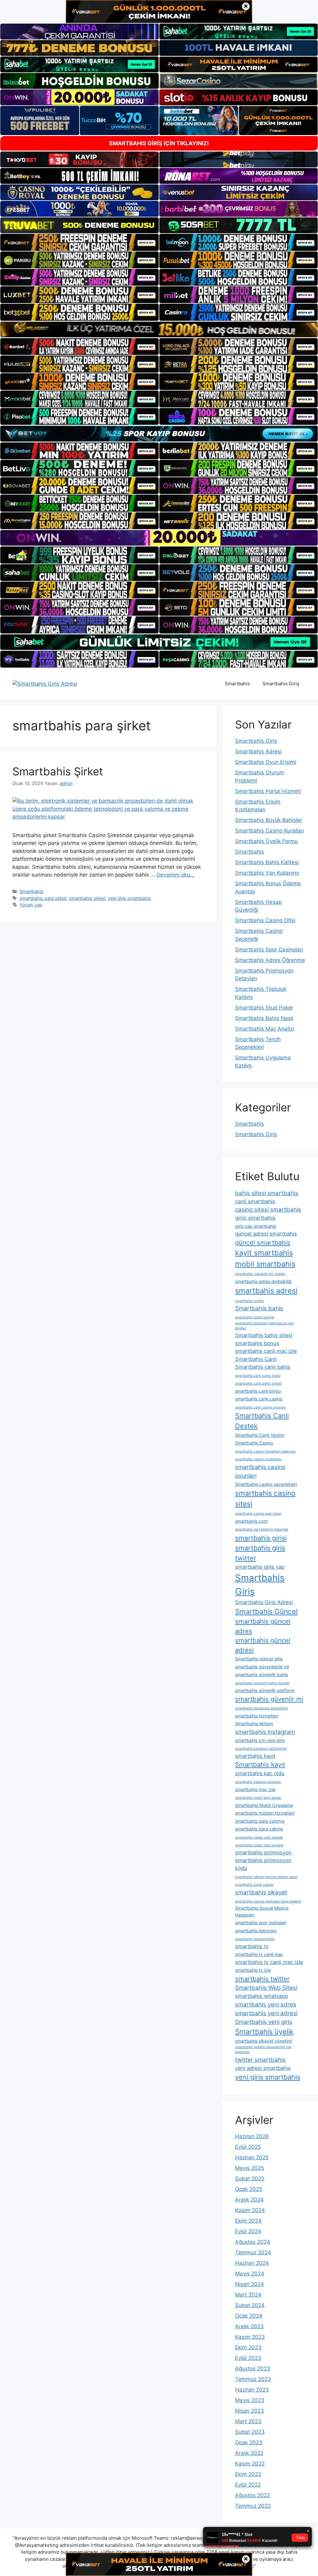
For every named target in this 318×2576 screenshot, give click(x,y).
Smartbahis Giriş (281, 684)
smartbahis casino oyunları (260, 1471)
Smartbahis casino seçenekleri (266, 1484)
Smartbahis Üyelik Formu (266, 841)
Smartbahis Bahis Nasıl (264, 1018)
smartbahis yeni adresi (266, 2013)
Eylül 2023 (248, 2358)
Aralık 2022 (249, 2453)
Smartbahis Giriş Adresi (264, 1602)
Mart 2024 (248, 2295)
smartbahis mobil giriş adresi (258, 1798)
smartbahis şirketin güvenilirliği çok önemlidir (263, 2050)
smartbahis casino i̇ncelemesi (258, 1459)
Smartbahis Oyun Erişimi (266, 762)
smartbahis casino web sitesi (258, 1514)
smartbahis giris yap (260, 1567)
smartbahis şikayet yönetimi (263, 2041)
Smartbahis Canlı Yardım (260, 1435)
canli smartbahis (255, 1201)
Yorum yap (31, 905)
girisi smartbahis (255, 1218)
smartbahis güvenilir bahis (261, 1674)
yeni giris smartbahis (129, 898)
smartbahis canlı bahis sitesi (258, 1376)
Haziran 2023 (252, 2390)
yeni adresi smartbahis (263, 2068)
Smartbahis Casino (254, 1443)
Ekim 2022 (248, 2474)
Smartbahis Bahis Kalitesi (267, 862)
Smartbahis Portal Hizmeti (268, 791)
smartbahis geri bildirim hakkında (262, 1529)
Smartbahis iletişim (254, 1723)
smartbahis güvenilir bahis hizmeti (262, 1683)
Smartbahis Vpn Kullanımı (267, 873)
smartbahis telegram (256, 1931)
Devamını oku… (175, 875)
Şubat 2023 (250, 2432)
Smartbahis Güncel (266, 1611)
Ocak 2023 (249, 2442)
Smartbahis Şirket (58, 771)
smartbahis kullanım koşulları (258, 1782)
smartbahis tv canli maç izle (269, 1962)
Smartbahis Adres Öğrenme (270, 960)
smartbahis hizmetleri (257, 1716)
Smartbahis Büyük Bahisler (269, 820)
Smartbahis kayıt (260, 1764)
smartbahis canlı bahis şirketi (258, 1383)
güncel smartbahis (263, 1243)
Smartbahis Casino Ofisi (265, 920)
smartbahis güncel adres (263, 1626)
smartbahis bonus (257, 1343)
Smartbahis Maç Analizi (265, 1029)
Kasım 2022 (250, 2464)
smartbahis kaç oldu (260, 1773)
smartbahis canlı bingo (258, 1391)
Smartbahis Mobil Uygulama (264, 1805)
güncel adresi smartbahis (266, 1234)
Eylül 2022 (248, 2485)
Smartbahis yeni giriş (264, 2022)
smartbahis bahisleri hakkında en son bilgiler (264, 1326)
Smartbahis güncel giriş (259, 1659)
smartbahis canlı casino (259, 1399)
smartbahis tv (252, 1946)
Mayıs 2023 (250, 2400)
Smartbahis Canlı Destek (262, 1421)
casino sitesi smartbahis (268, 1210)
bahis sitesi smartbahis (267, 1193)
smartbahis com (251, 1521)
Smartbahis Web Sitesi (266, 1988)
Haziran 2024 (252, 2263)
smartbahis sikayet (261, 1892)
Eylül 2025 (248, 2147)
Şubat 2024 (250, 2305)
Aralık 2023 (249, 2326)
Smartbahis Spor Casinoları (269, 950)
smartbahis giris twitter (260, 1553)
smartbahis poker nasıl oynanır (259, 1845)
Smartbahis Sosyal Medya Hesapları (262, 1911)
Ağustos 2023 (253, 2369)
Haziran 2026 (252, 2136)
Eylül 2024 (248, 2231)
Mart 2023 (248, 2421)
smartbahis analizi (250, 1301)
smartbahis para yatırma (260, 1821)
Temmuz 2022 (253, 2506)
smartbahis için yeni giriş (260, 1740)
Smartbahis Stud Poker (264, 1008)
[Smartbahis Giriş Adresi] (45, 683)
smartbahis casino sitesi (265, 1498)
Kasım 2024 (250, 2210)
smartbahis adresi (266, 1291)
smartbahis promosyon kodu (263, 1864)
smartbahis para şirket (43, 898)
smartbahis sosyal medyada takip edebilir (268, 1901)
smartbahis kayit (255, 1756)
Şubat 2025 (250, 2179)
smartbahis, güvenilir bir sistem (260, 1274)
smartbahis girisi (261, 1538)
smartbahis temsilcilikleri (255, 1939)
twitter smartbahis (260, 2060)
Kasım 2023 (250, 2337)
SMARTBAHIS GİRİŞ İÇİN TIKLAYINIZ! (159, 143)
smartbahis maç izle (255, 1789)
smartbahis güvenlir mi (269, 1699)
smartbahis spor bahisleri (261, 1923)
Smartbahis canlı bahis (263, 1367)
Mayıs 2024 (250, 2274)
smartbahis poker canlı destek (259, 1837)
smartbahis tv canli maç (259, 1954)
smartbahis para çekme (259, 1829)
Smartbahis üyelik (264, 2032)
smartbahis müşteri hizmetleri (265, 1813)
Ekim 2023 (248, 2347)
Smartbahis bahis (259, 1308)
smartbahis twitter (262, 1979)
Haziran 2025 (252, 2157)
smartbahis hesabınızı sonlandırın (262, 1708)
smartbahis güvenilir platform (265, 1690)
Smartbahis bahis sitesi (264, 1335)
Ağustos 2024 (253, 2242)
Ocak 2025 (249, 2189)
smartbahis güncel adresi (263, 1645)
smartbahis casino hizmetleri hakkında (265, 1451)
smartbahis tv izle (253, 1970)
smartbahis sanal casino (254, 1885)
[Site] (79, 242)
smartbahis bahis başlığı (255, 1317)
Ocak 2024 (249, 2316)
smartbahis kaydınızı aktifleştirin (261, 1749)
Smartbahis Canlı (256, 1359)
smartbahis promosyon (263, 1853)
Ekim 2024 (248, 2221)
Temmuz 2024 (253, 2252)
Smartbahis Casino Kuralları (270, 831)
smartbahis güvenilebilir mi (262, 1667)
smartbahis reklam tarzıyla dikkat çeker (266, 1877)
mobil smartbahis (265, 1264)
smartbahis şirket (87, 898)
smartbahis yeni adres (266, 2005)
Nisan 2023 (250, 2411)
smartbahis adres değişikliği (263, 1281)
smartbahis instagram (265, 1732)
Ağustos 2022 (252, 2495)
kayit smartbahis (264, 1253)
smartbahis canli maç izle (266, 1351)
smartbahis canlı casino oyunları (260, 1407)
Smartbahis (237, 684)
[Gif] (159, 329)
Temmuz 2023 (253, 2379)
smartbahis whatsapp (261, 1996)
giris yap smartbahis (256, 1226)
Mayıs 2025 (250, 2168)
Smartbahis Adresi (258, 751)
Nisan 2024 (250, 2284)
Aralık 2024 (249, 2200)
